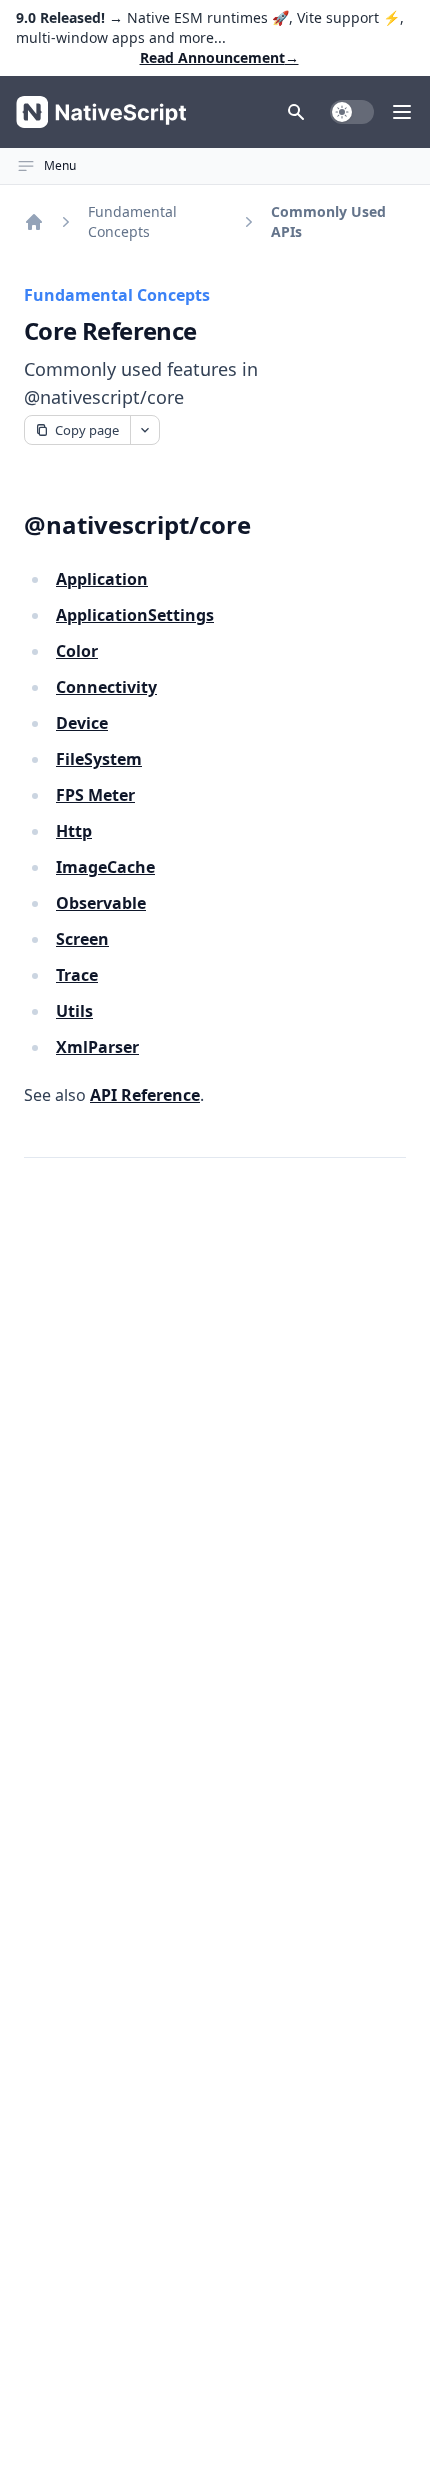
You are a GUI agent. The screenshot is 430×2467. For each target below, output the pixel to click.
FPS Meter (95, 795)
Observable (101, 903)
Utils (74, 1011)
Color (77, 651)
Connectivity (106, 687)
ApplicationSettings (135, 615)
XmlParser (97, 1047)
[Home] (34, 222)
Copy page (87, 430)
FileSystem (99, 759)
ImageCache (105, 867)
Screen (82, 939)
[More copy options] (144, 430)
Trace (77, 975)
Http (74, 831)
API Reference (145, 1095)
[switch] (352, 112)
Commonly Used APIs (328, 221)
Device (82, 723)
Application (102, 579)
